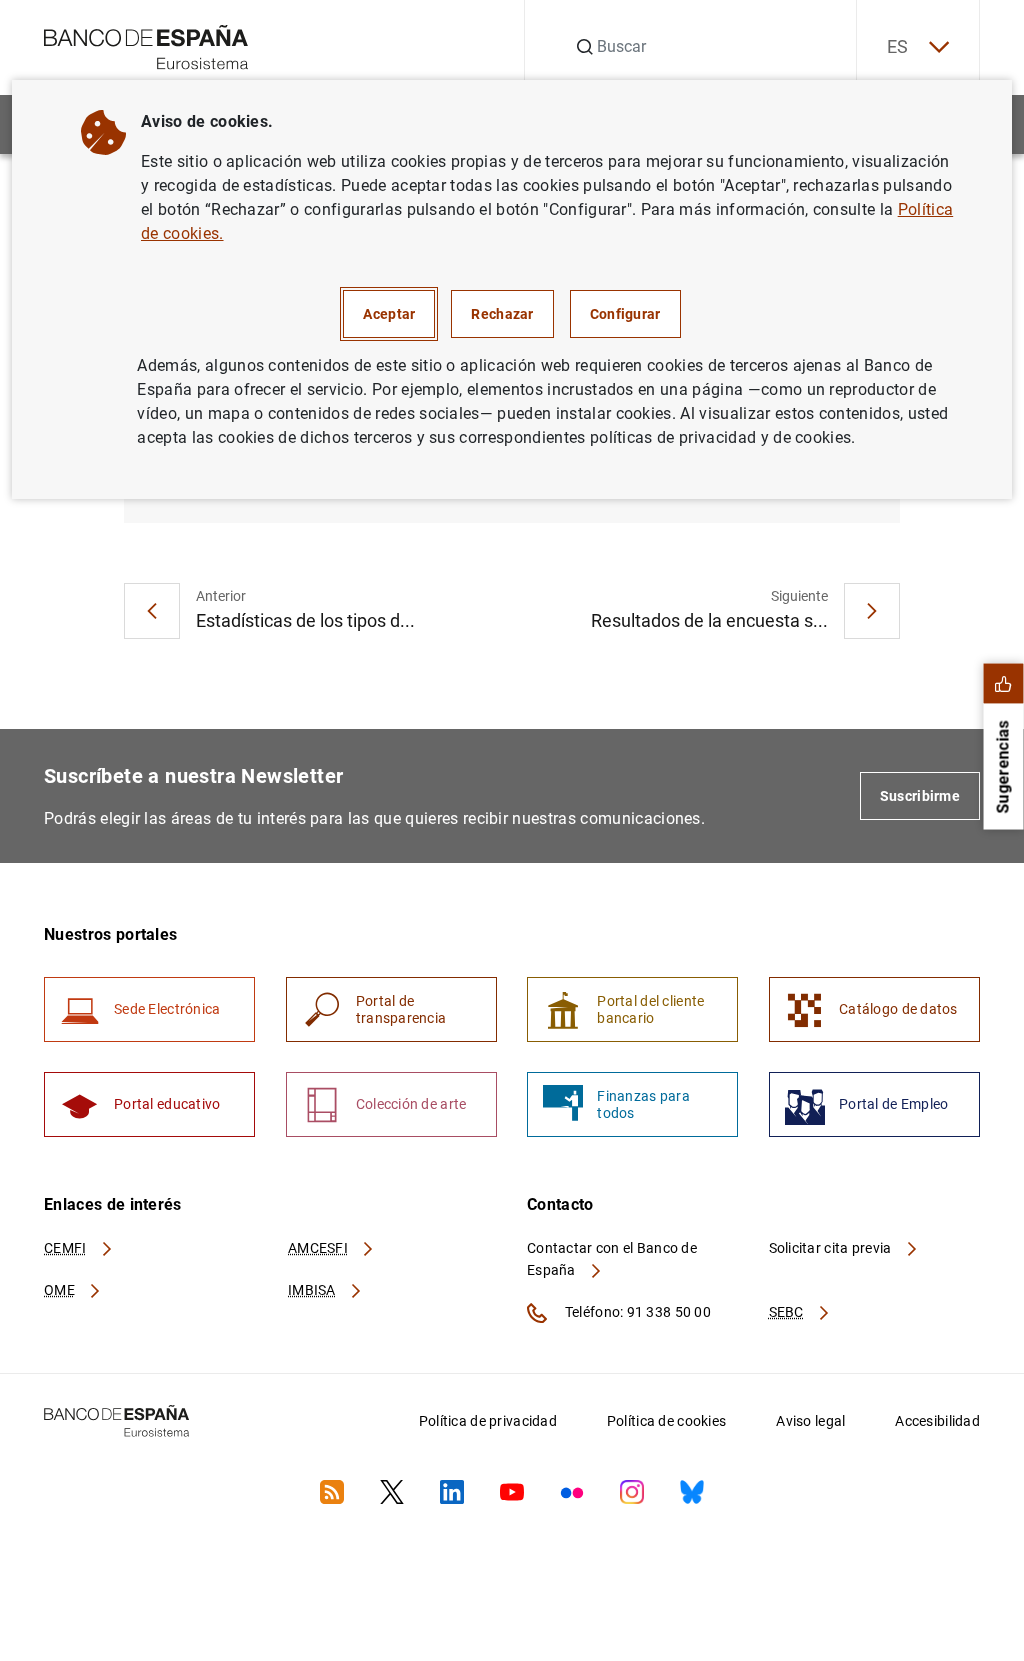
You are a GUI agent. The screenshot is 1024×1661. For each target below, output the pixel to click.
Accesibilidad (937, 1421)
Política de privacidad (488, 1421)
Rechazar (502, 314)
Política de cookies (666, 1421)
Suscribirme (920, 796)
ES (898, 46)
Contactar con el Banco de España (612, 1259)
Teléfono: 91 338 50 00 (636, 1312)
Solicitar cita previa (832, 1248)
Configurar (625, 314)
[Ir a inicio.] (146, 45)
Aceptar (389, 314)
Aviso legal (810, 1421)
